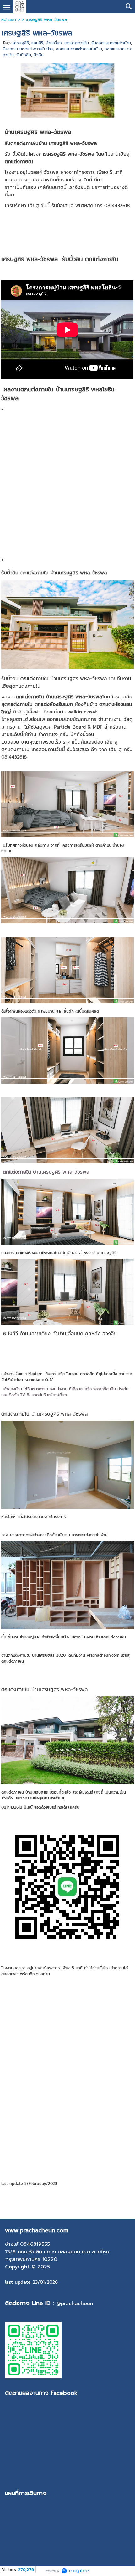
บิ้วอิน (39, 55)
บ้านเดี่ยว (54, 43)
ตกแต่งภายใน (77, 43)
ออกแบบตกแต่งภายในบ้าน (79, 49)
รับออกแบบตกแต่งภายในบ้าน (28, 49)
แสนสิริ (37, 43)
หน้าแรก (9, 20)
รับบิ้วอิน (24, 55)
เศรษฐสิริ (21, 43)
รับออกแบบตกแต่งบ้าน (111, 43)
